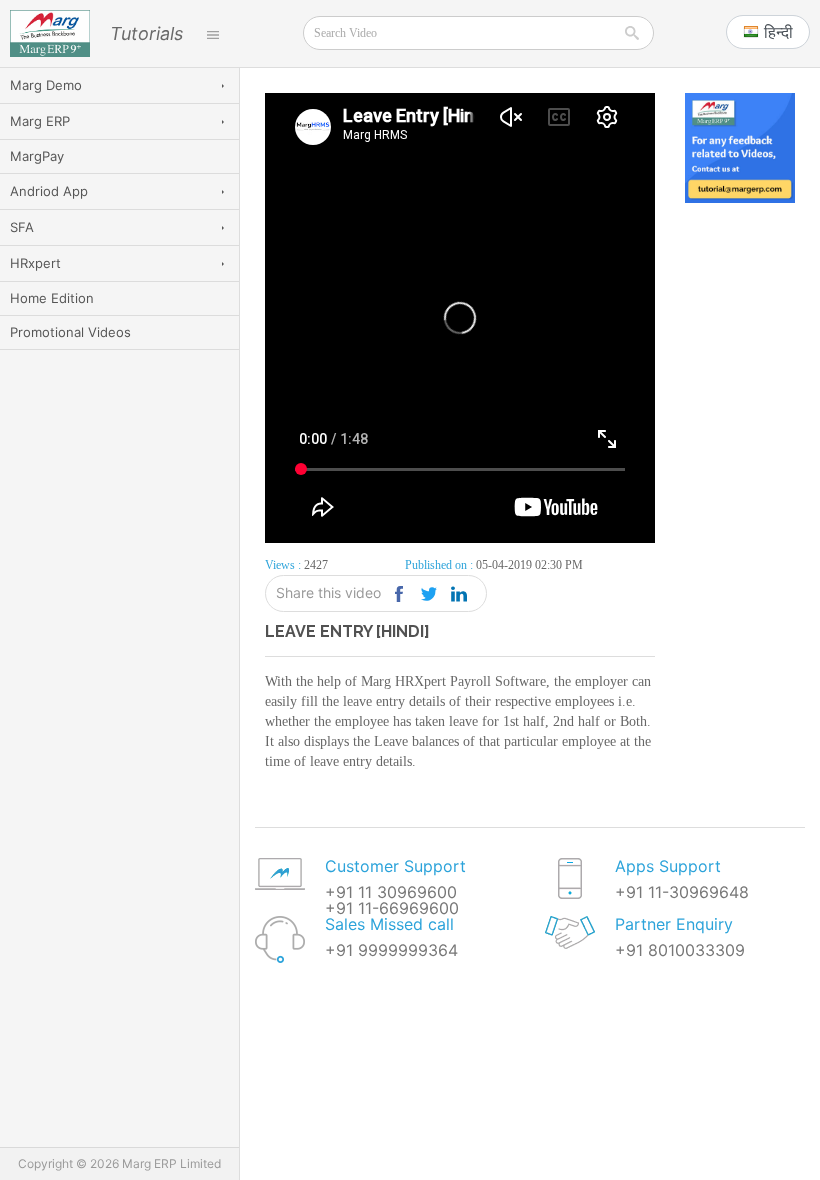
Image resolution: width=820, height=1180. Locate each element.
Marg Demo (46, 85)
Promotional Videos (70, 332)
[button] (768, 32)
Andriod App (49, 191)
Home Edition (52, 298)
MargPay (37, 156)
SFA (22, 227)
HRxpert (35, 263)
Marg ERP (40, 121)
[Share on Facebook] (398, 593)
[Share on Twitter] (428, 593)
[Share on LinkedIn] (458, 593)
